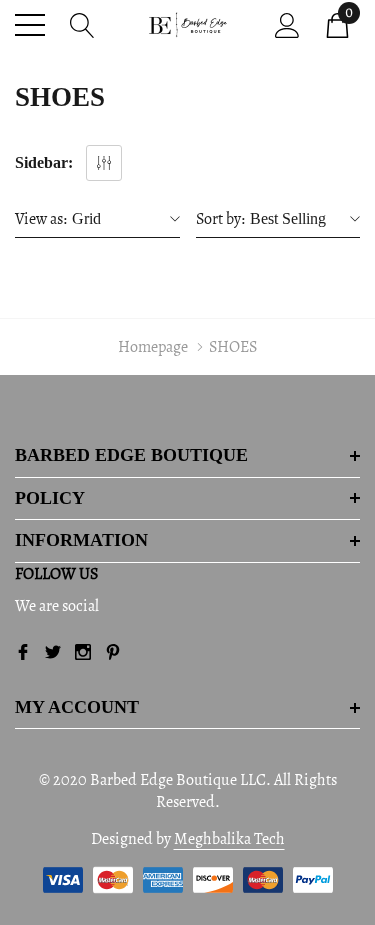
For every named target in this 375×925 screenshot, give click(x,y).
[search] (82, 23)
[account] (287, 23)
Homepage (153, 347)
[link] (23, 652)
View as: (41, 219)
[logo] (188, 25)
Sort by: (220, 219)
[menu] (30, 25)
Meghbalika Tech (229, 839)
